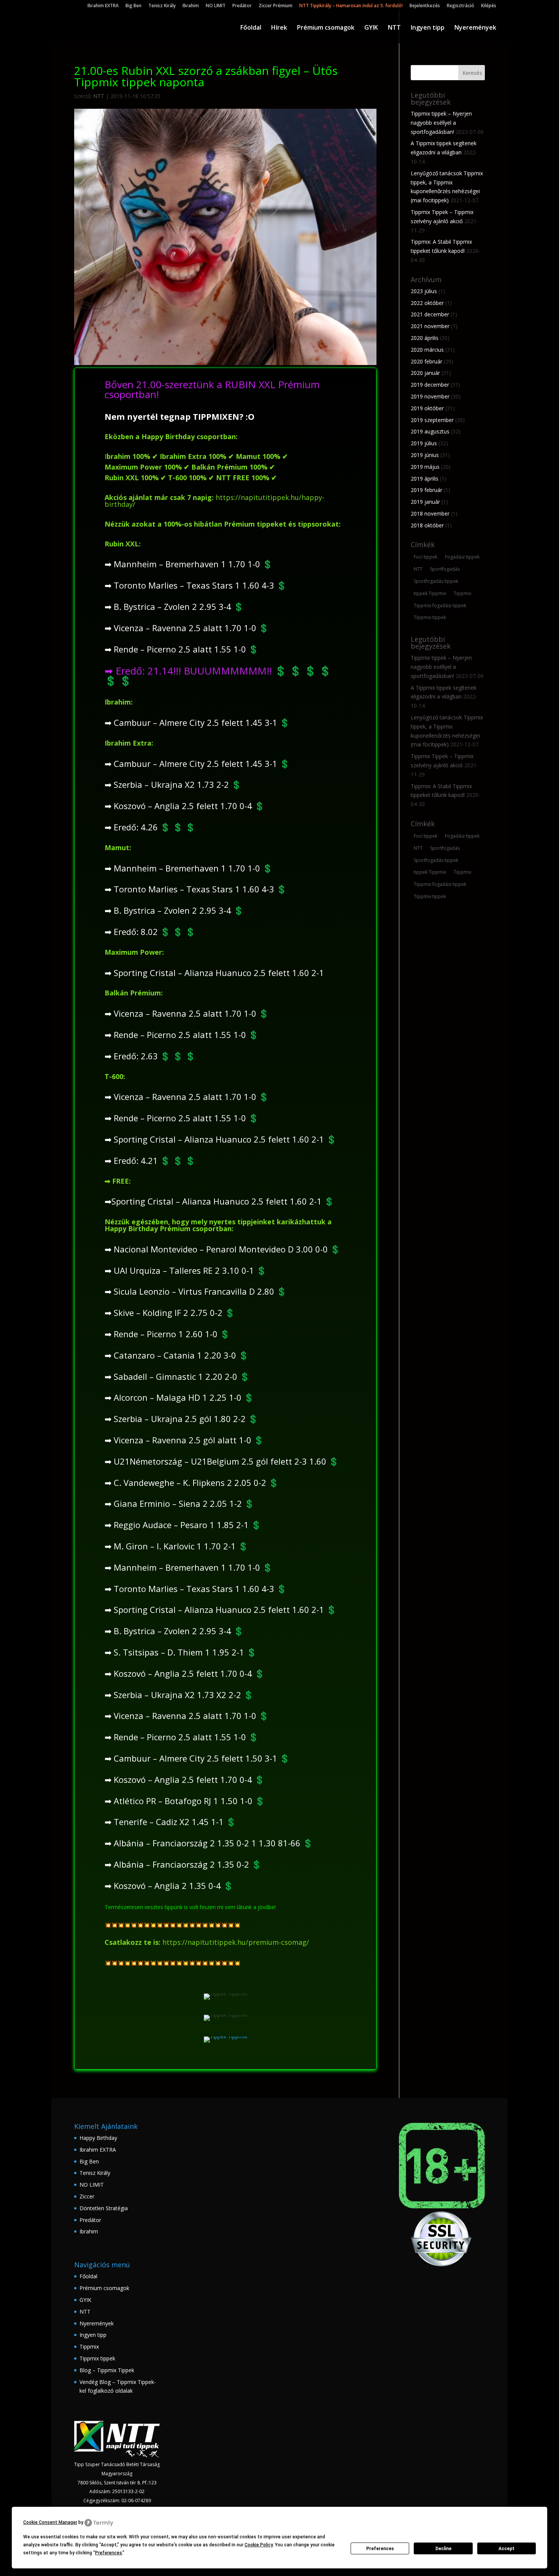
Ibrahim (191, 6)
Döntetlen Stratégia (104, 2208)
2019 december (430, 385)
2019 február (426, 490)
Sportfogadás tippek (436, 581)
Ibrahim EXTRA (103, 6)
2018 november (430, 513)
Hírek (279, 28)
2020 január (425, 373)
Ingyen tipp (428, 28)
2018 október (427, 525)
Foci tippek (426, 557)
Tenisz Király (162, 6)
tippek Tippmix (430, 593)
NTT (394, 28)
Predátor (242, 6)
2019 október (427, 408)
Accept (507, 2549)
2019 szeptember (432, 420)
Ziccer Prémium (276, 6)
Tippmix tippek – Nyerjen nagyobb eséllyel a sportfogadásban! (441, 123)
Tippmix (462, 593)
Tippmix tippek (430, 617)
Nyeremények (475, 28)
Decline (443, 2549)
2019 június (425, 455)
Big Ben (133, 6)
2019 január (425, 502)
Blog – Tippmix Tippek (107, 2370)
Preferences (380, 2549)
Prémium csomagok (326, 28)
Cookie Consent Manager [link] (50, 2522)
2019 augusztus (430, 431)
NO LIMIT (216, 6)
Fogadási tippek (462, 557)
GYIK (371, 28)
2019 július (424, 443)
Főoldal (251, 28)
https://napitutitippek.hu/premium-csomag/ (236, 1942)
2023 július (424, 291)
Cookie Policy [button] (259, 2545)
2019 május (425, 467)
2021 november (430, 326)
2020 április (425, 338)
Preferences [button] (109, 2553)
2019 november (430, 396)
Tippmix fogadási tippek (440, 606)
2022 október (427, 303)
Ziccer (87, 2196)
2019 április (425, 479)
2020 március (427, 350)
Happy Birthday (98, 2138)
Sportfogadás (445, 569)
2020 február (426, 361)
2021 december (430, 314)
